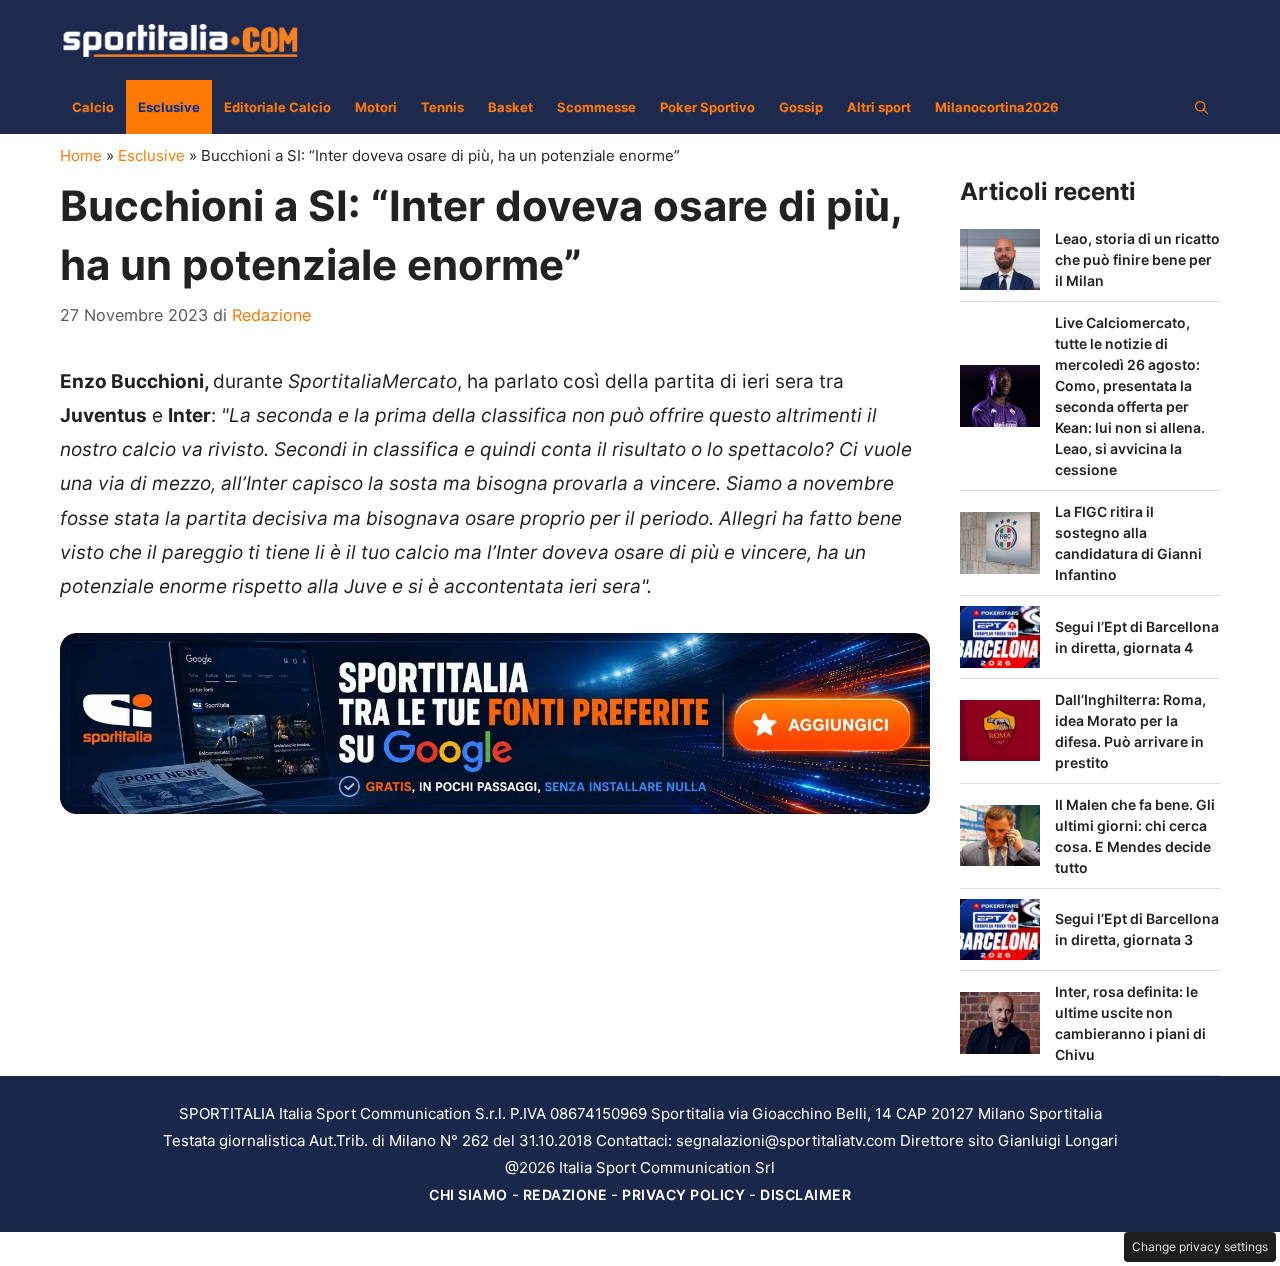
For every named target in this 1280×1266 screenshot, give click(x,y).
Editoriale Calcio (277, 107)
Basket (510, 107)
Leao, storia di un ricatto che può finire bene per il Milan (1137, 259)
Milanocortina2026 (997, 107)
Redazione (565, 1194)
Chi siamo (468, 1194)
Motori (376, 107)
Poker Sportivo (707, 107)
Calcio (93, 107)
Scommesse (596, 107)
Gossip (801, 107)
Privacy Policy (683, 1194)
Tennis (442, 107)
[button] (1201, 107)
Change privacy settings (1200, 1246)
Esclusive (169, 107)
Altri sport (879, 107)
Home (81, 155)
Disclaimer (805, 1194)
